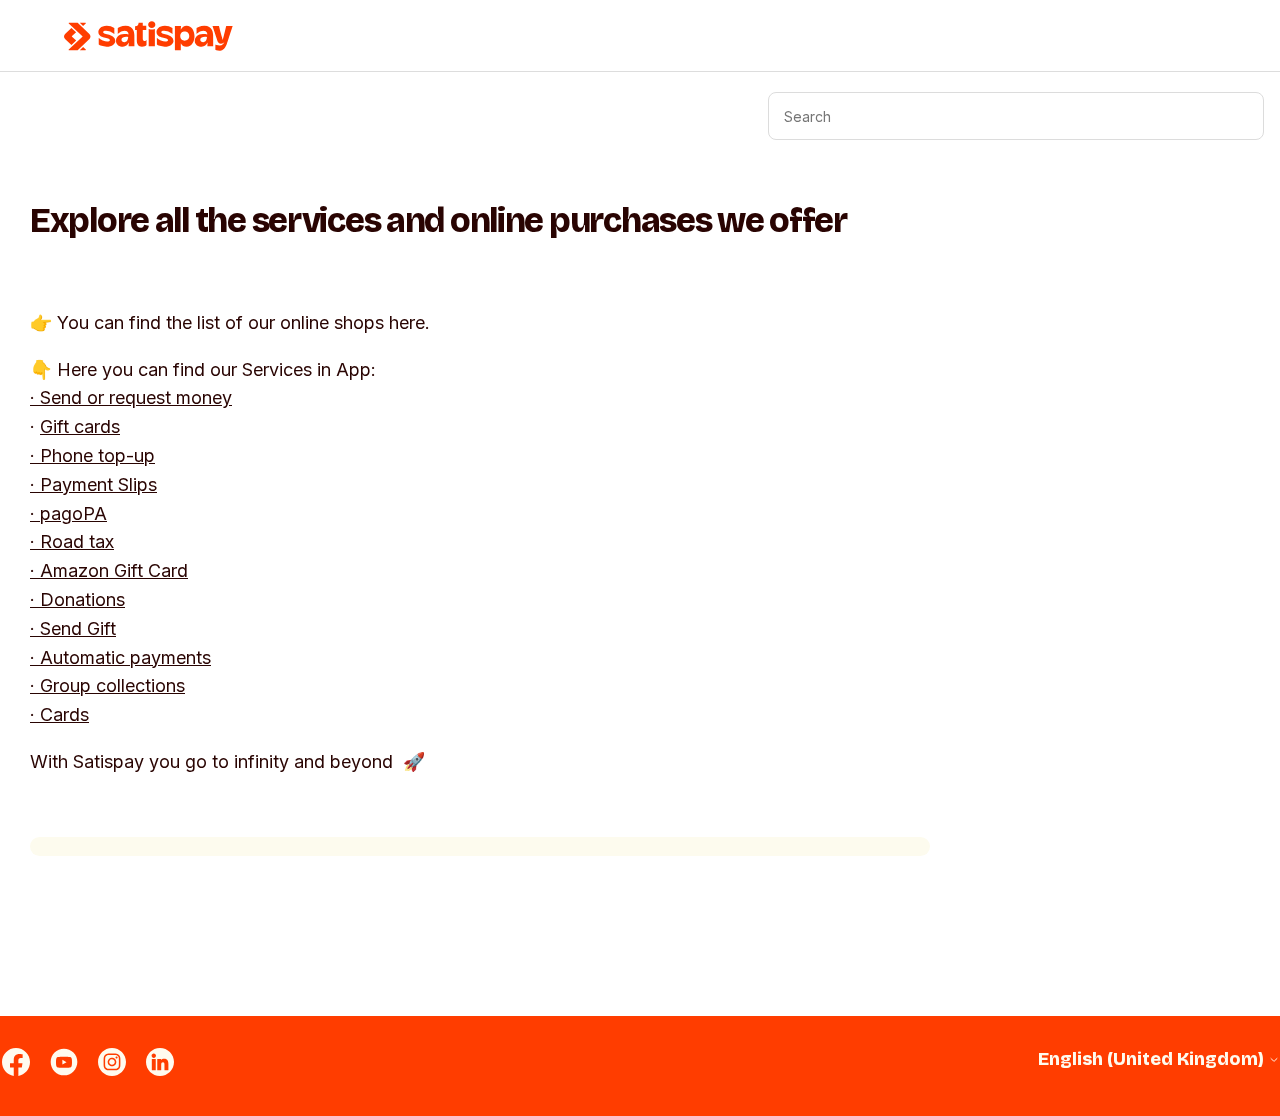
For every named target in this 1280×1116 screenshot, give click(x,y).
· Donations (77, 599)
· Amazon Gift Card (109, 570)
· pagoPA (68, 513)
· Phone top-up (92, 455)
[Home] (149, 36)
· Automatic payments (120, 657)
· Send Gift (73, 628)
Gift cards (80, 426)
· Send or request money (131, 397)
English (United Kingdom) (1153, 1059)
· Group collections (107, 685)
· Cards (59, 714)
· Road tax (72, 541)
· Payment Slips (93, 484)
